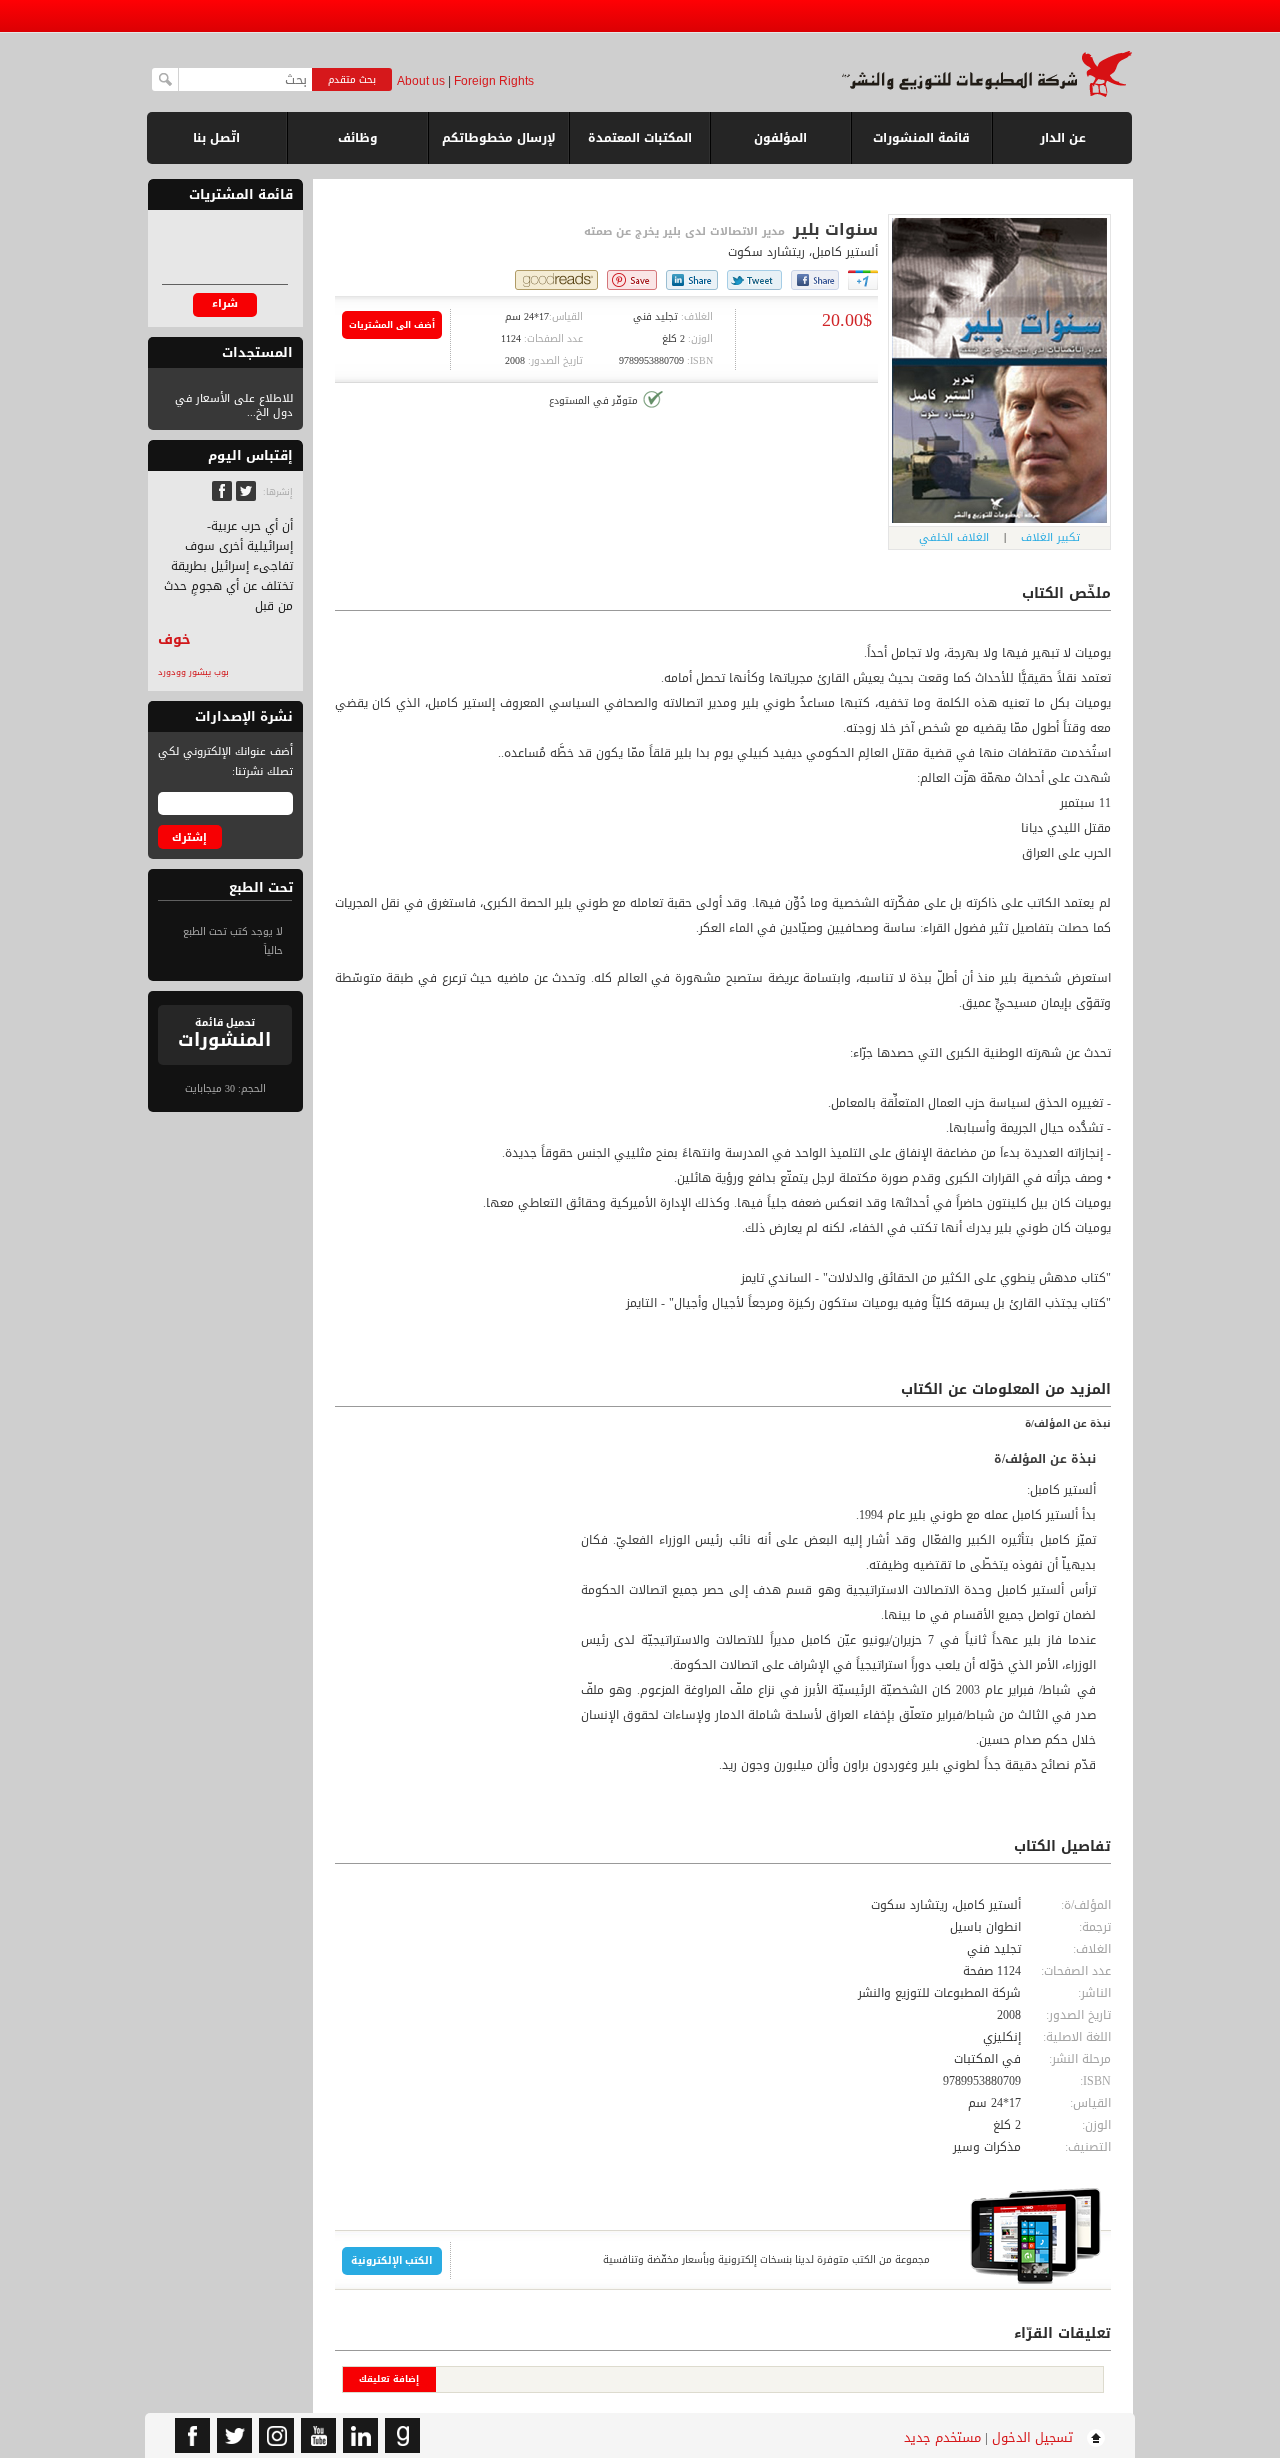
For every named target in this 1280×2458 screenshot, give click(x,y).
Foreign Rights (494, 81)
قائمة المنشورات (921, 145)
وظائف (358, 138)
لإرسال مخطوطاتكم (499, 138)
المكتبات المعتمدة (640, 138)
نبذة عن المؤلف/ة (1068, 1423)
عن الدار (1063, 138)
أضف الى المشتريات (392, 325)
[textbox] (245, 79)
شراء (225, 303)
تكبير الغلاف (1050, 537)
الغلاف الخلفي (954, 537)
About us (421, 81)
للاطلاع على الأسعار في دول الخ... (234, 405)
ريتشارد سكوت (766, 251)
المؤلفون (780, 138)
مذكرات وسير (987, 2147)
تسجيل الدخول (1032, 2437)
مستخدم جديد (942, 2437)
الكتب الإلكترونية (391, 2260)
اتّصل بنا (216, 138)
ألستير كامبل (845, 251)
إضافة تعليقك (389, 2379)
